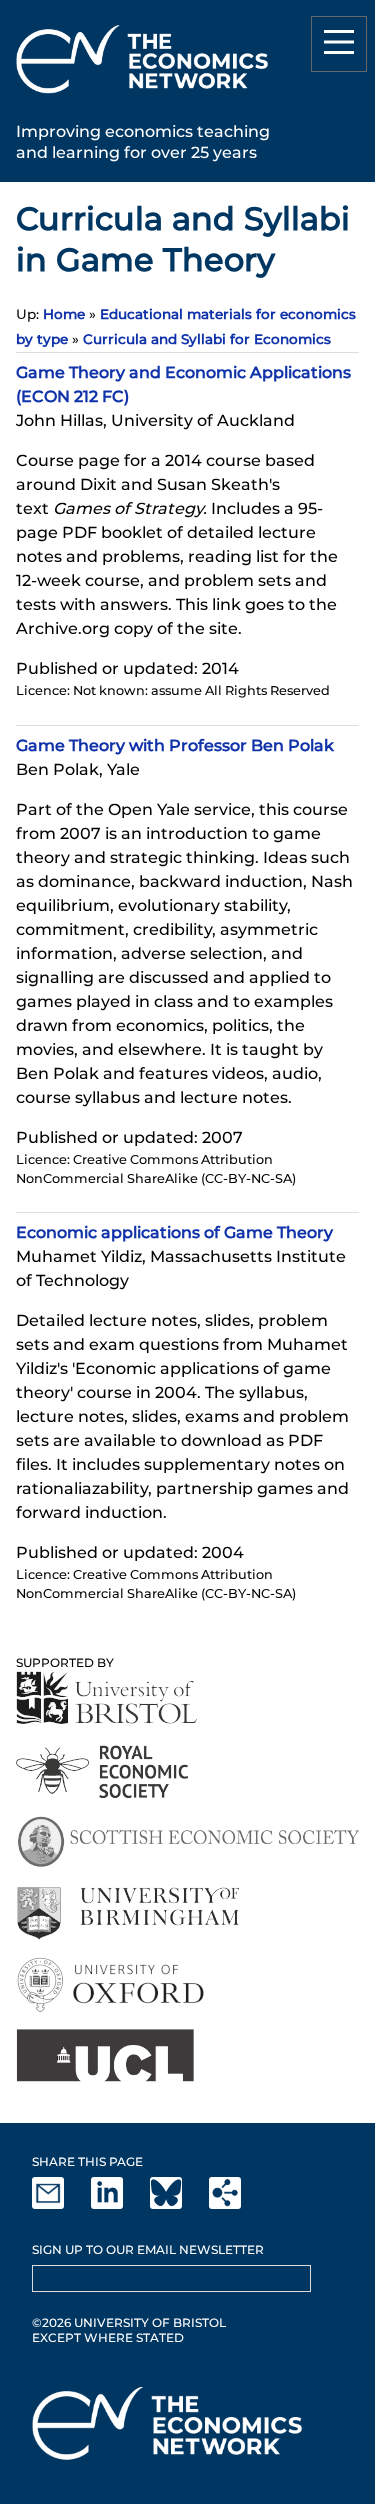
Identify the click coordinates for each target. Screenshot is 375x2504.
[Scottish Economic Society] (187, 1842)
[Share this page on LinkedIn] (119, 2204)
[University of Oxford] (112, 1984)
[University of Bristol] (107, 1697)
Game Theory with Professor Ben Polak (175, 745)
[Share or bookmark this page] (237, 2204)
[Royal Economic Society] (103, 1771)
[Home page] (142, 96)
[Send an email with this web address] (60, 2204)
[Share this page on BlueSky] (178, 2204)
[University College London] (105, 2055)
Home (64, 314)
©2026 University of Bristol (129, 2322)
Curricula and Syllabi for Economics (207, 339)
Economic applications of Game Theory (174, 1232)
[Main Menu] (339, 44)
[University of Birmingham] (127, 1913)
